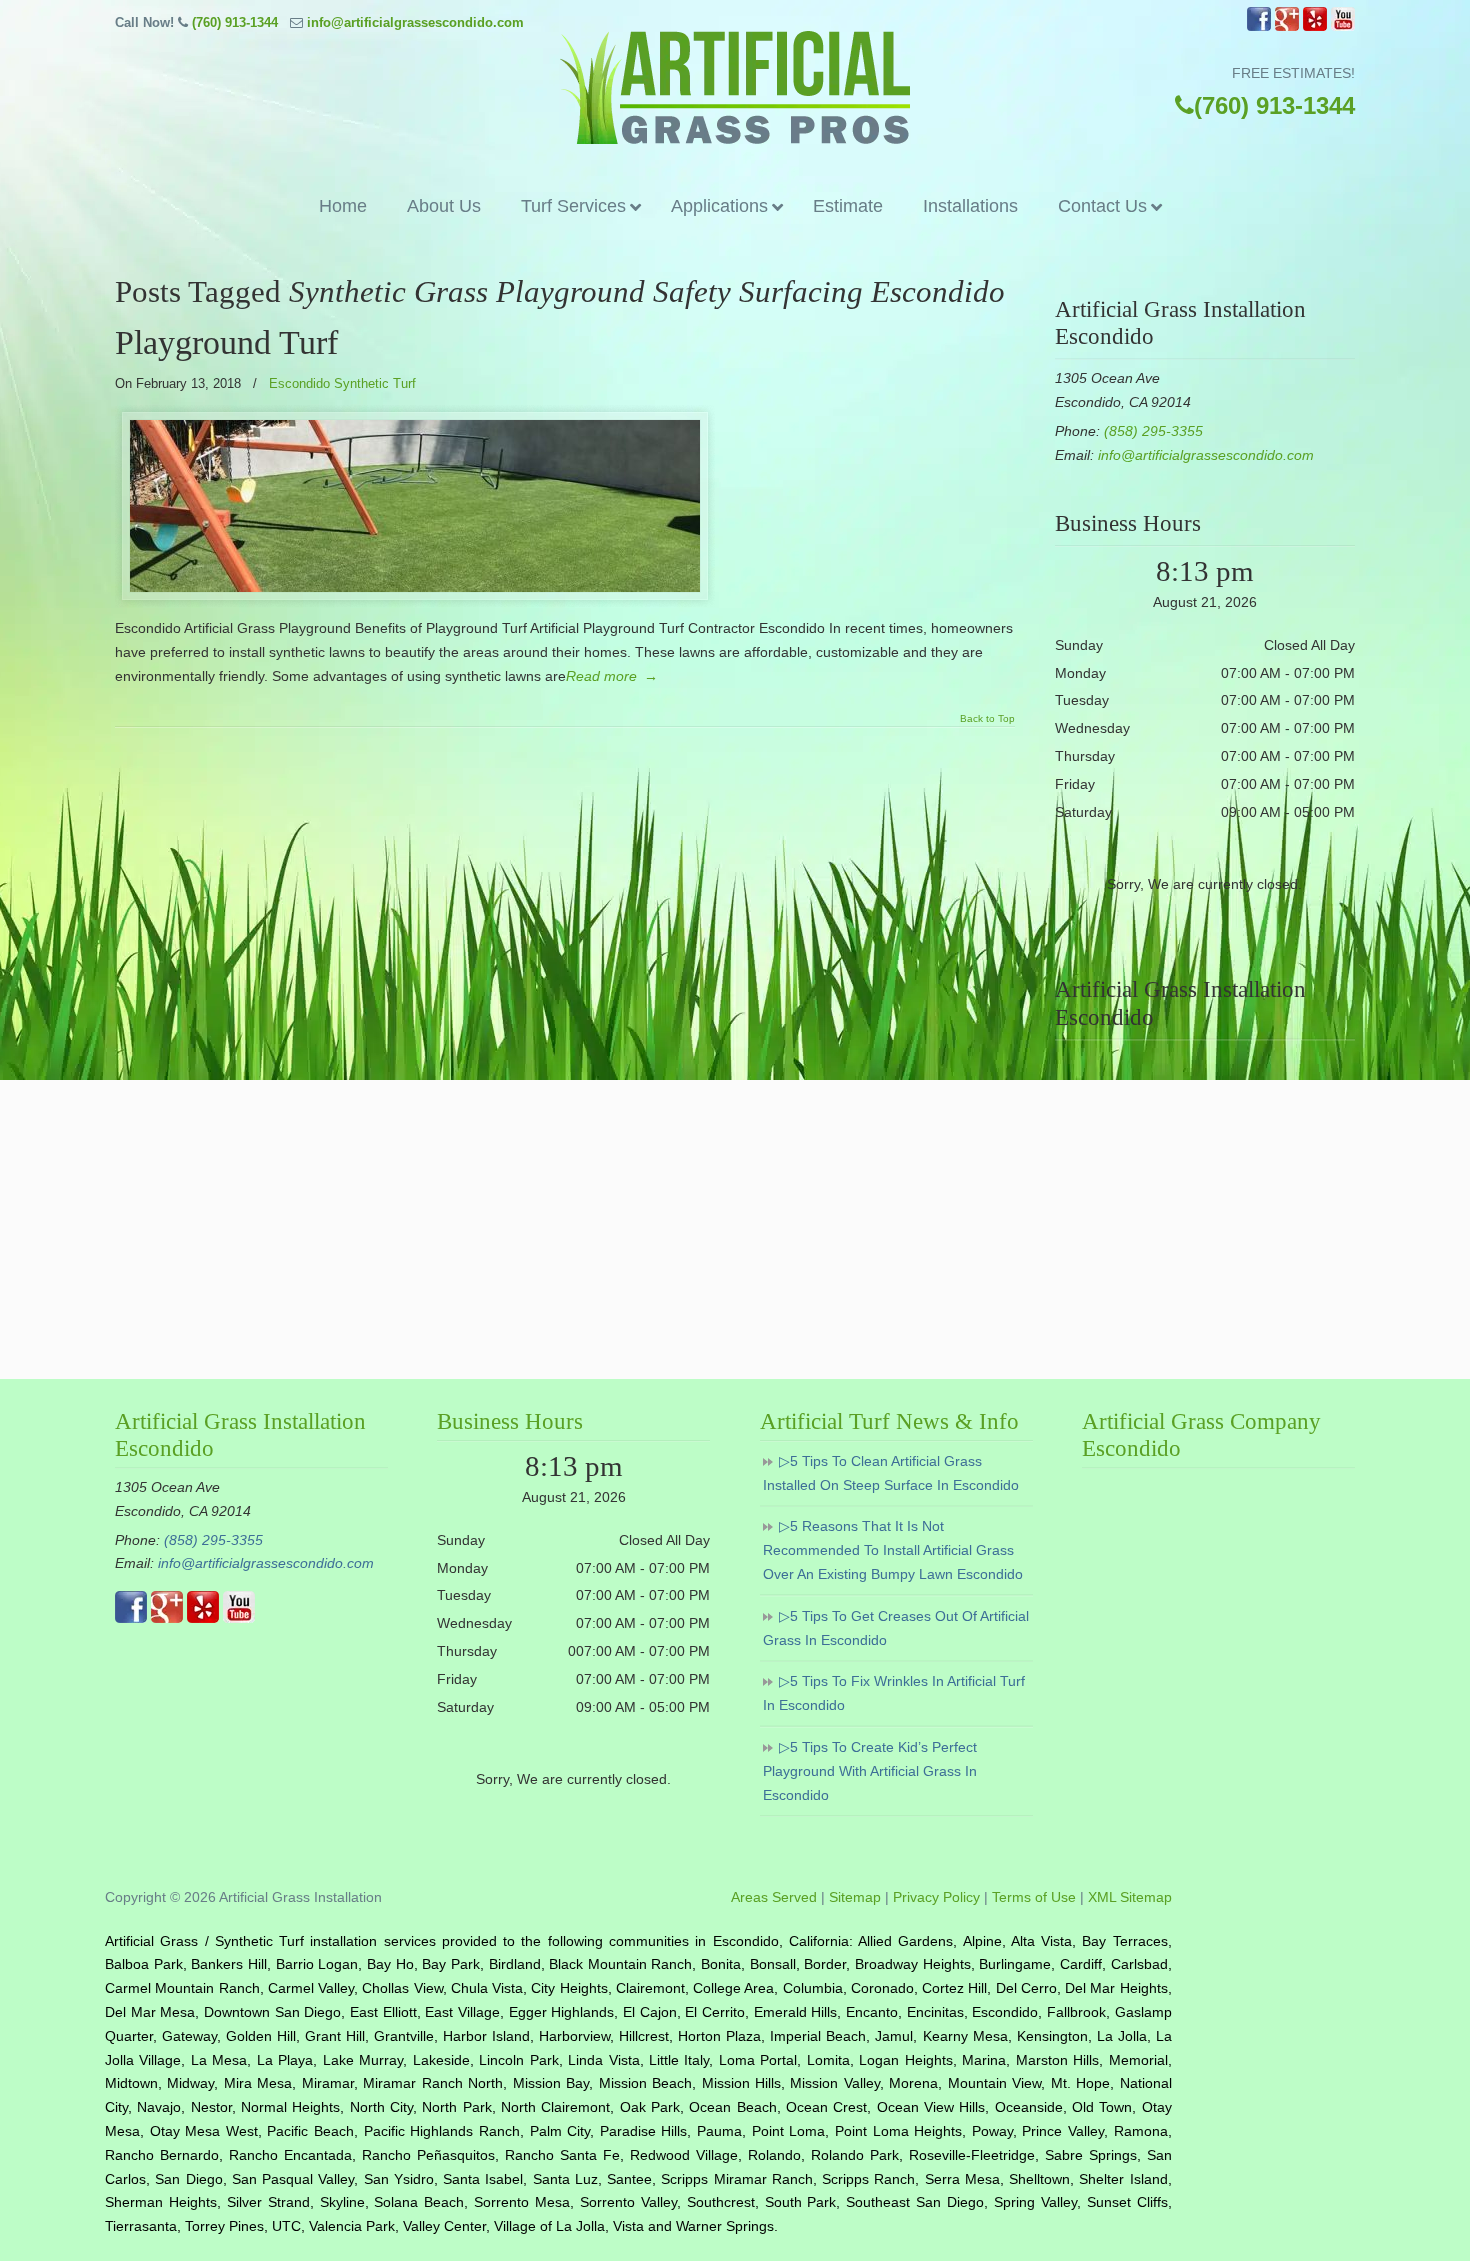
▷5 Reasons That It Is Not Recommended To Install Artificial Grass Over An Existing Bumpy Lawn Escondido (893, 1550)
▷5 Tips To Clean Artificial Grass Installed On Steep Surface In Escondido (891, 1473)
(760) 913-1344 (235, 22)
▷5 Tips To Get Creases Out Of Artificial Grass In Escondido (896, 1628)
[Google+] (1287, 26)
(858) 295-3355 (1153, 431)
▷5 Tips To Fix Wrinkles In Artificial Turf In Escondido (894, 1693)
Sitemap (855, 1897)
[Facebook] (1259, 26)
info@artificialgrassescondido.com (415, 22)
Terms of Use (1034, 1897)
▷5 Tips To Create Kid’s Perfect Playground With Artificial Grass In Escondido (870, 1771)
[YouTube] (1343, 26)
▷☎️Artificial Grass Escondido (735, 87)
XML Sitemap (1130, 1897)
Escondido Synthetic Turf (342, 383)
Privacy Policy (936, 1897)
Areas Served (774, 1897)
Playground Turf (226, 342)
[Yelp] (1315, 26)
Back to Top (987, 719)
